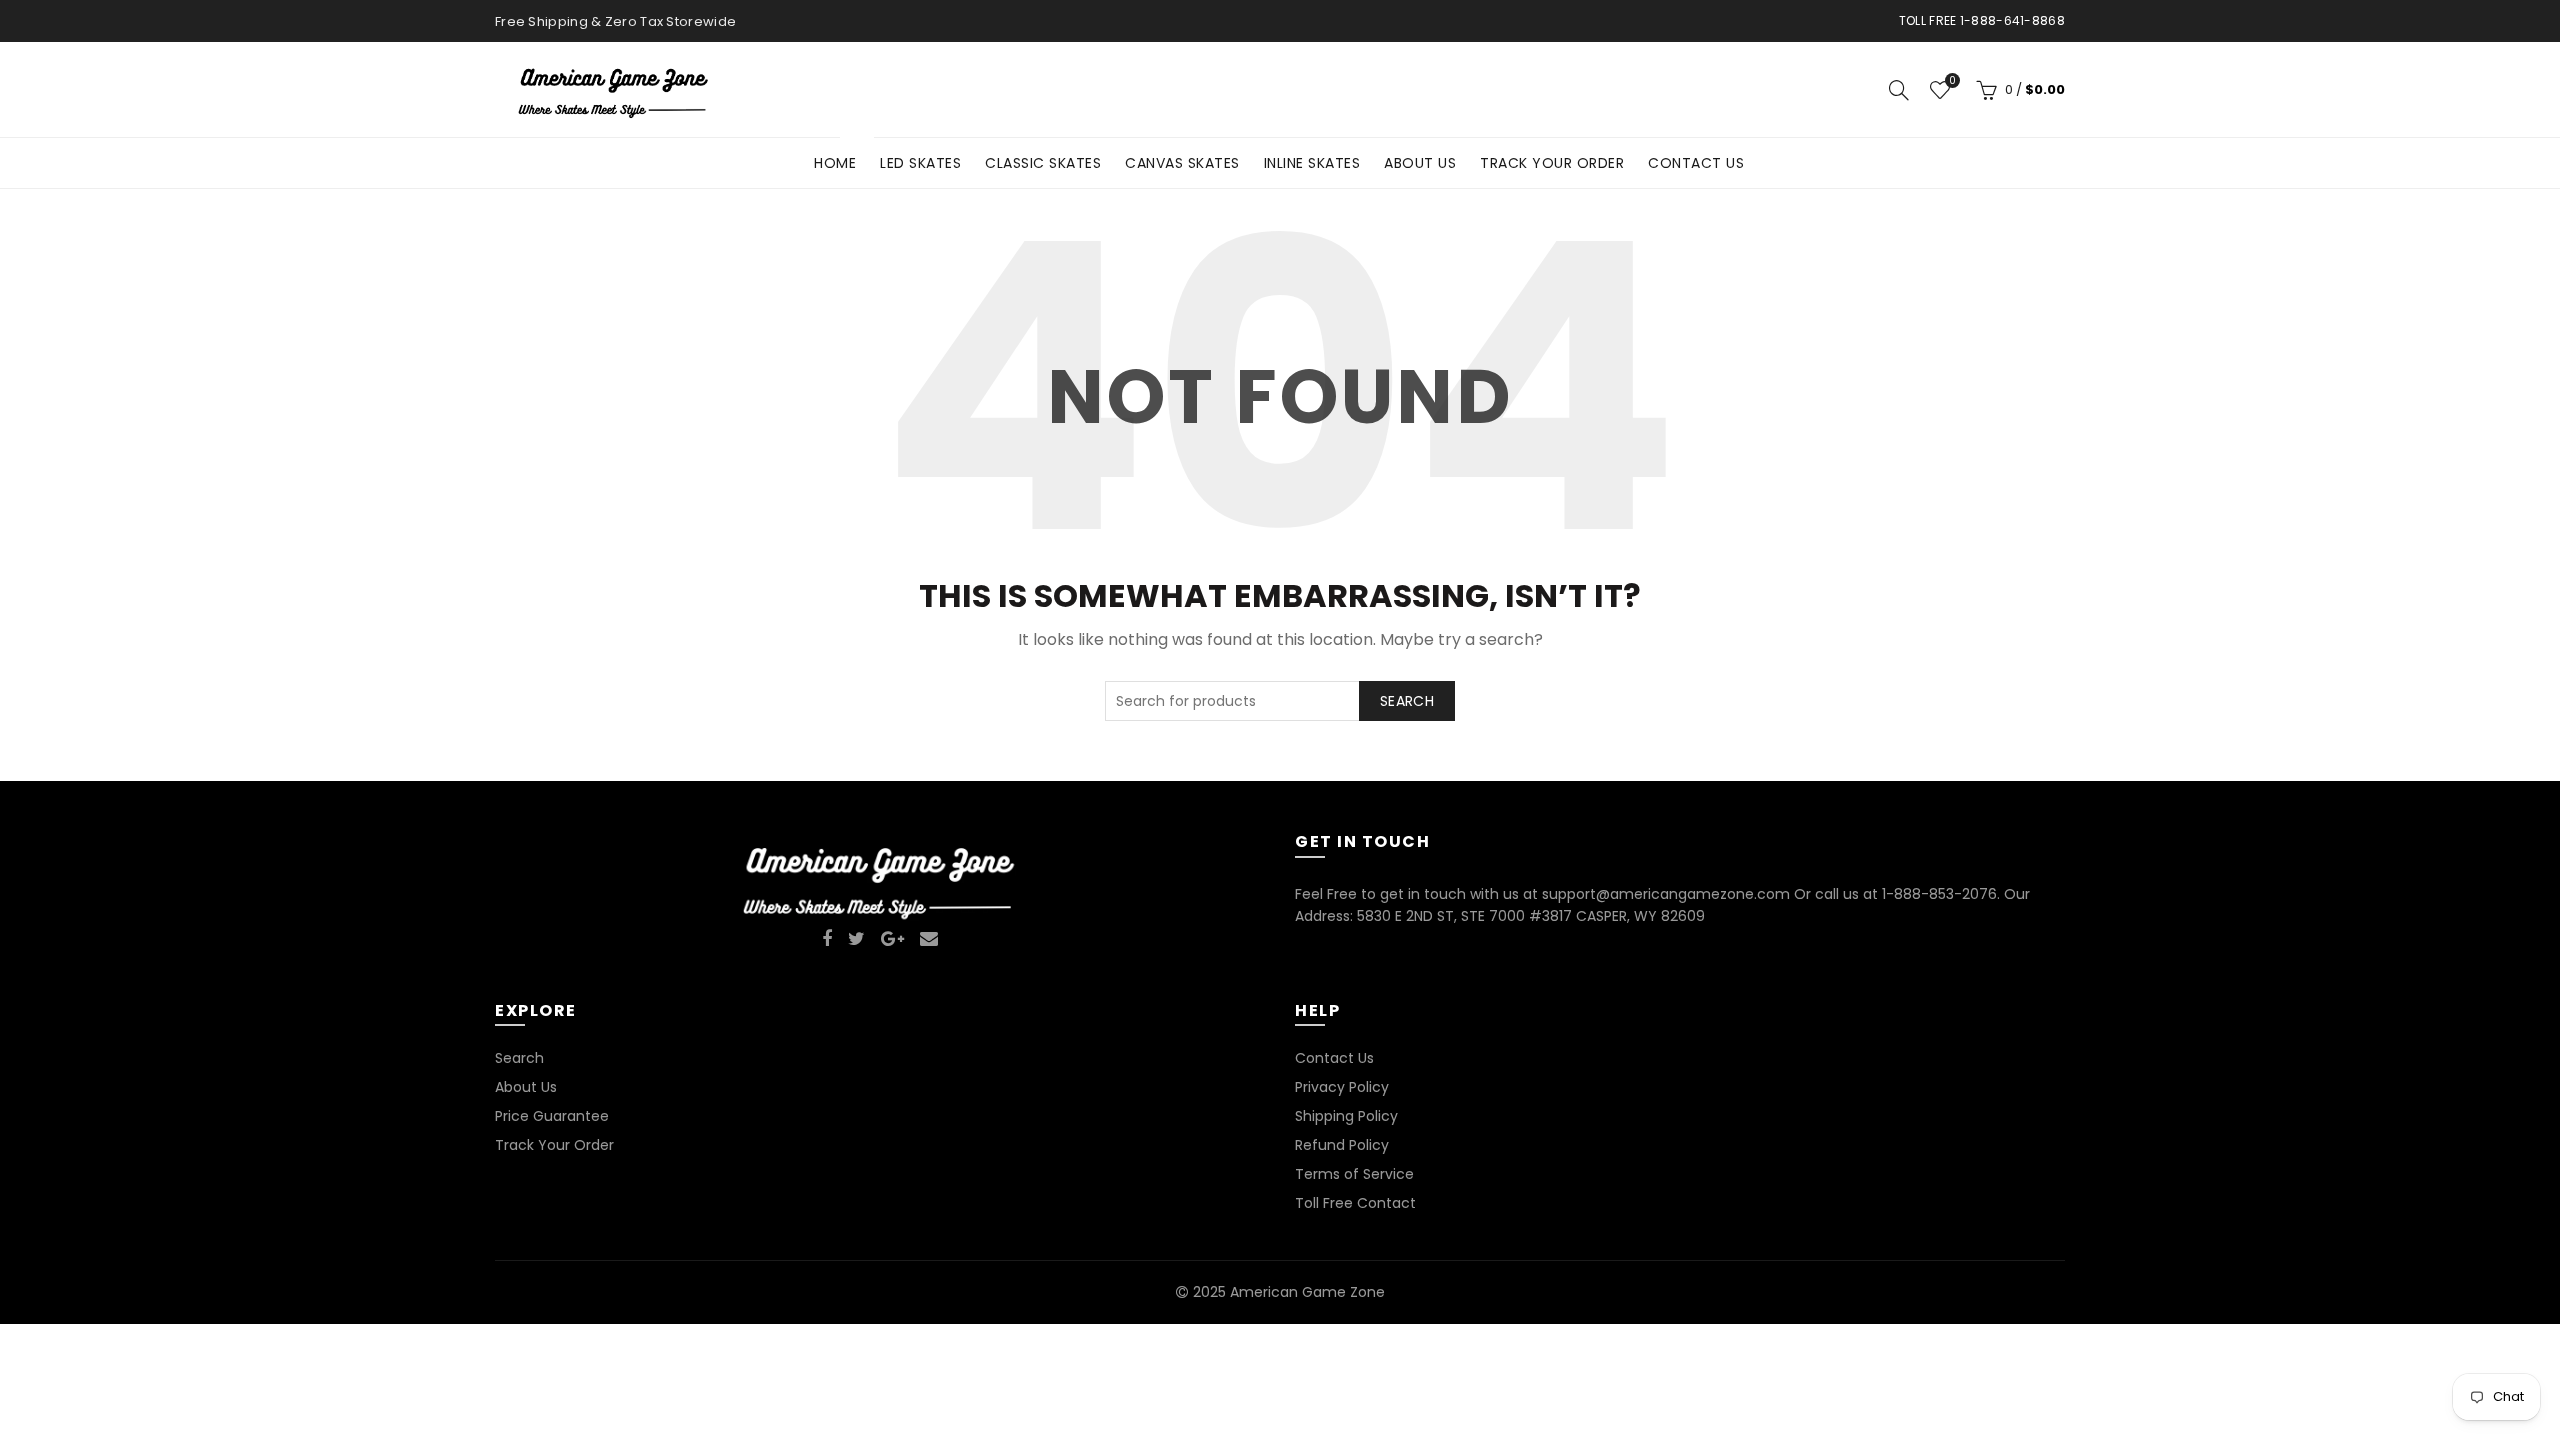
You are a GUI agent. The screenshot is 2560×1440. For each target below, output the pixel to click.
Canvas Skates (1182, 163)
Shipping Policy (1346, 1116)
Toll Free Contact (1355, 1203)
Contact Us (1696, 163)
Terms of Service (1354, 1174)
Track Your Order (1552, 163)
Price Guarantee (552, 1116)
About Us (1420, 163)
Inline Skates (1312, 163)
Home (841, 155)
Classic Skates (1043, 163)
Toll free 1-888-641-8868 (1982, 20)
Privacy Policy (1342, 1087)
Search (1407, 701)
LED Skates (920, 163)
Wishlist (1952, 81)
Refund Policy (1342, 1145)
